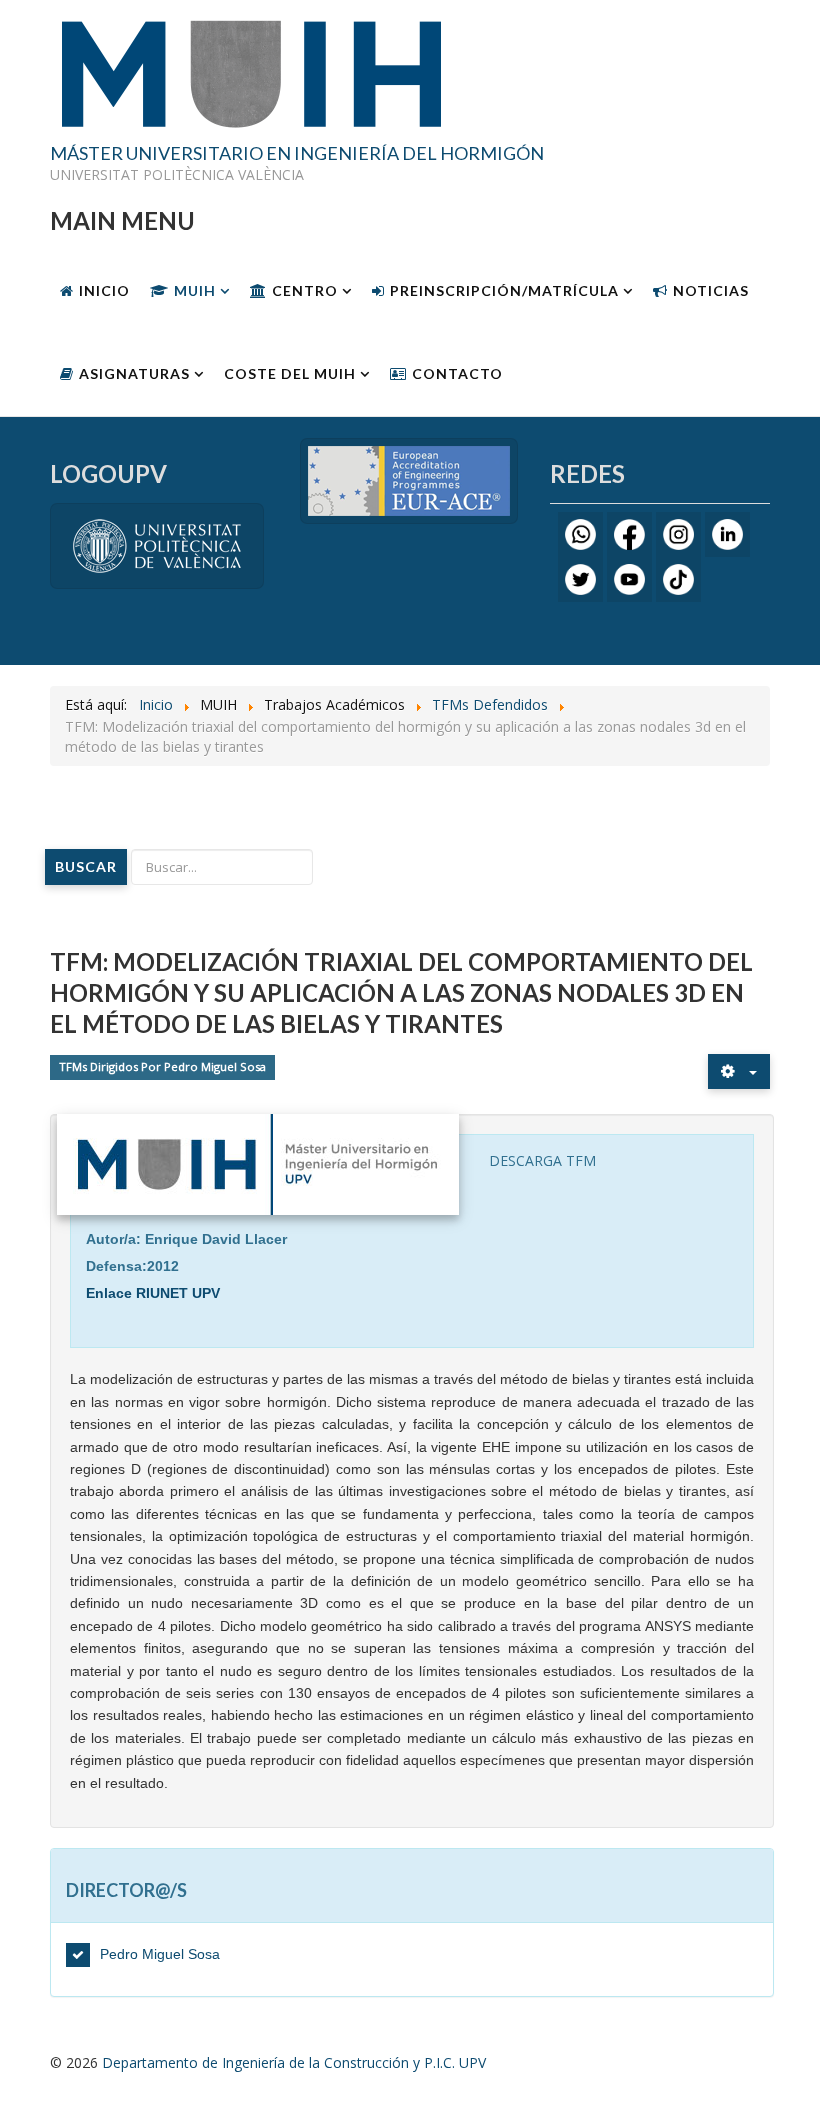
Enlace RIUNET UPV (153, 1293)
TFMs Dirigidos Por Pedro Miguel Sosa (162, 1067)
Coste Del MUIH (290, 373)
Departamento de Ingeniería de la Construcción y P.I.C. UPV (294, 2062)
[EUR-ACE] (409, 479)
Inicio (104, 290)
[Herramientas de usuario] (739, 1071)
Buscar (86, 866)
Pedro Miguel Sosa (160, 1954)
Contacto (457, 373)
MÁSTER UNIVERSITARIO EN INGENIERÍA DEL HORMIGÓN (297, 154)
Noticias (711, 290)
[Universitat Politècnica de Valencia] (157, 544)
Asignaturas (134, 373)
